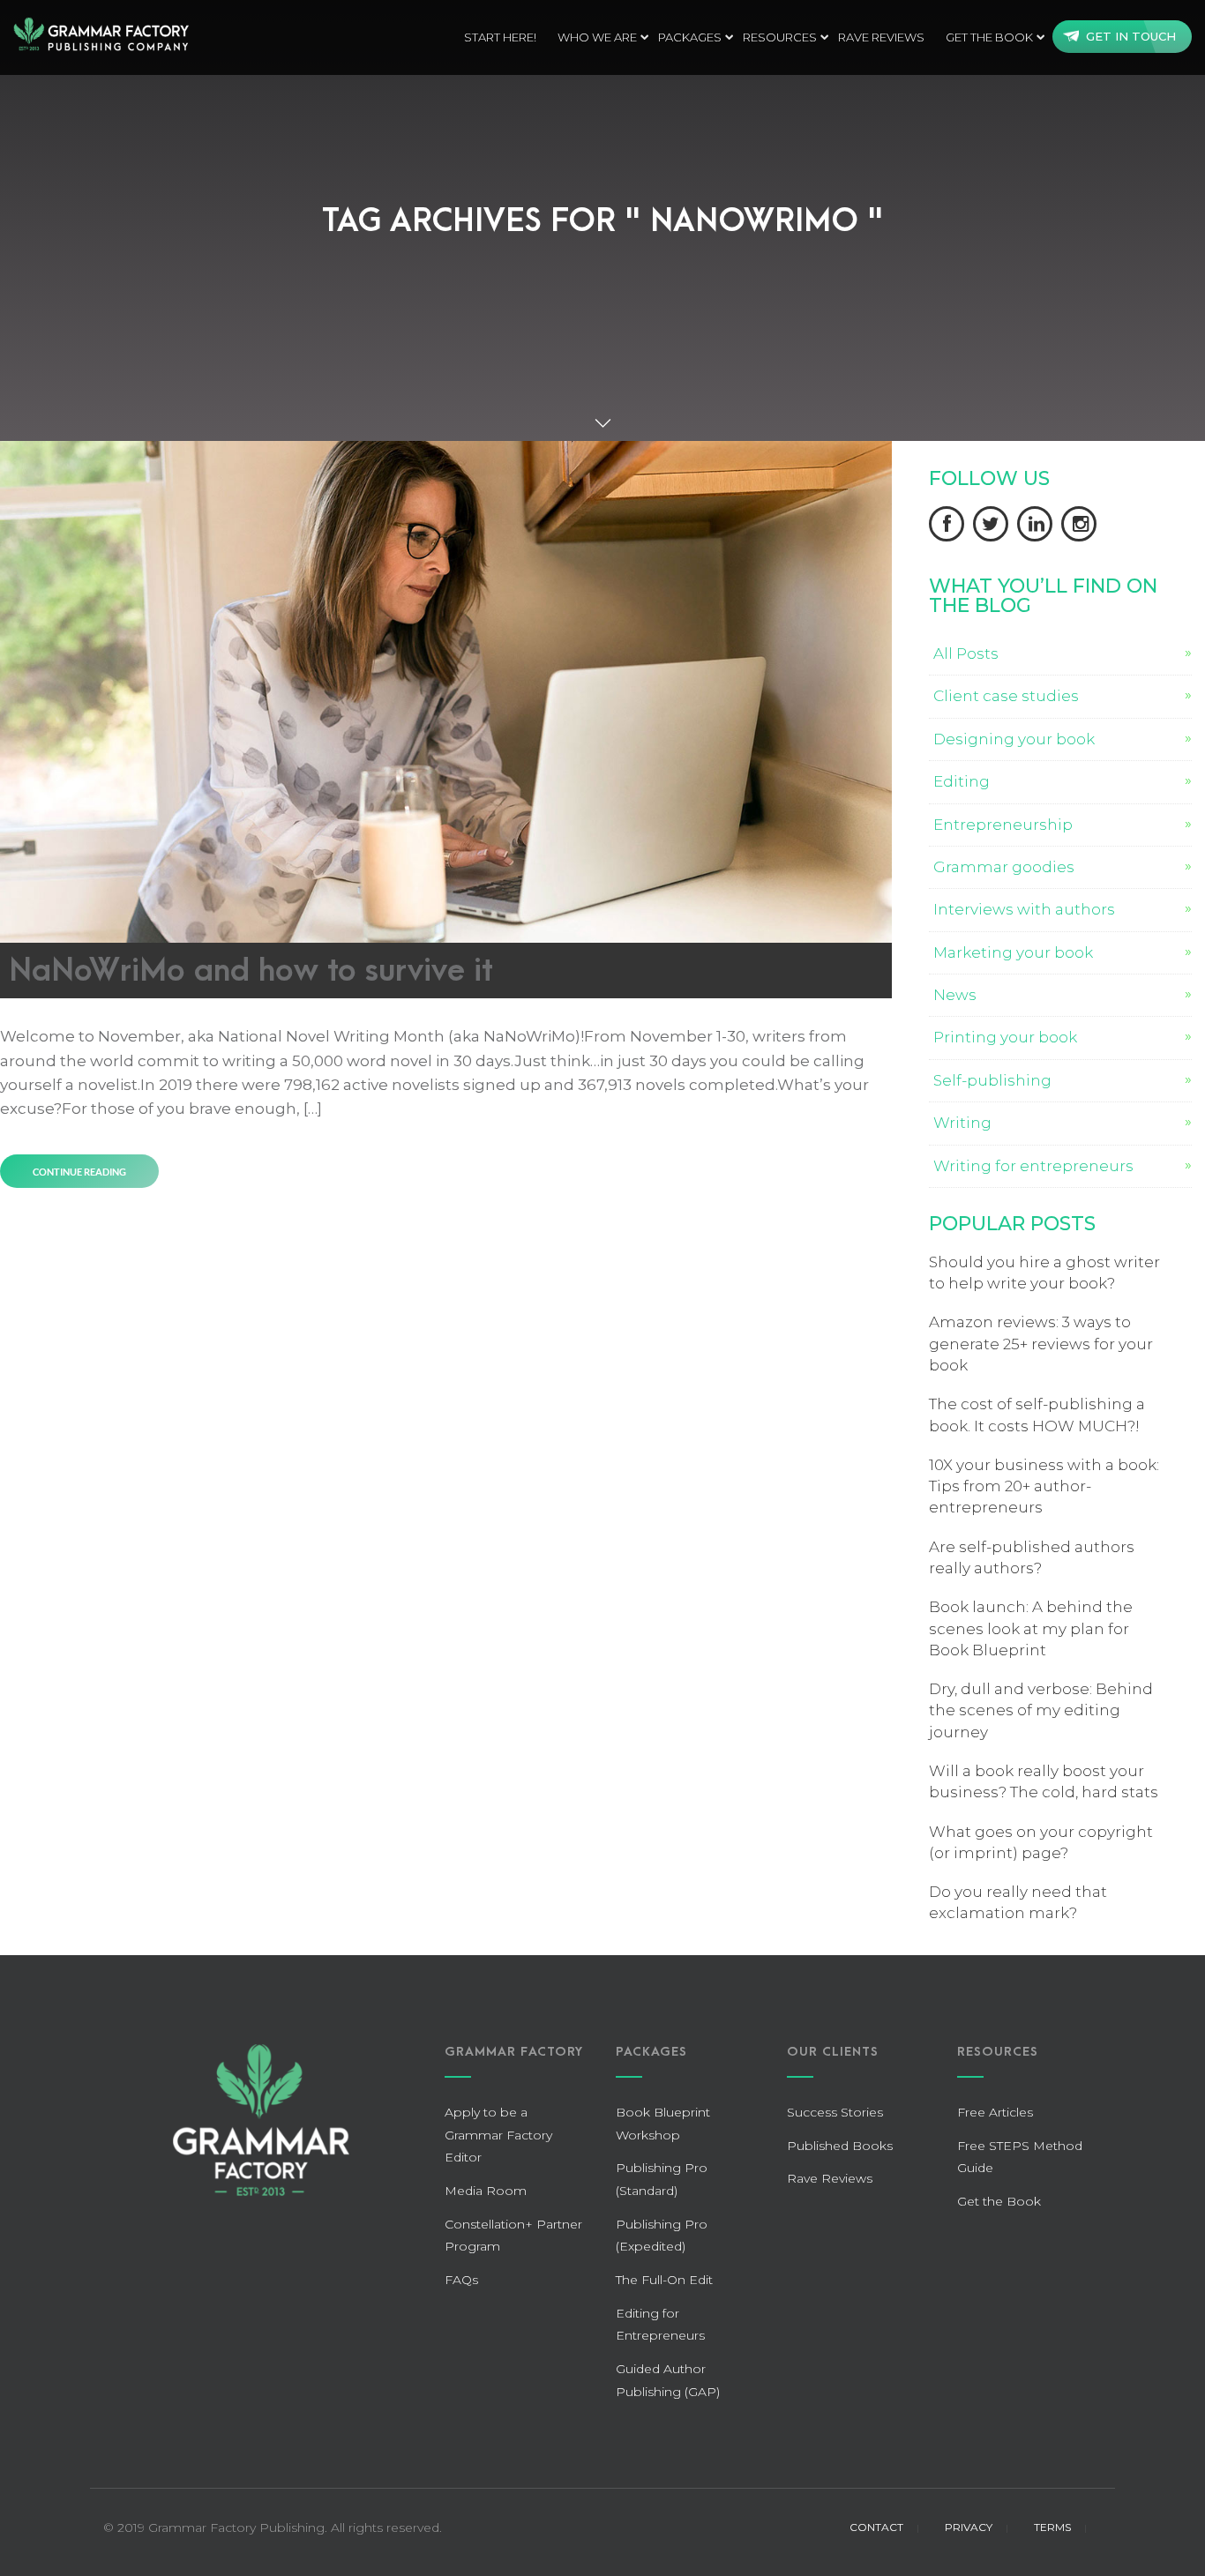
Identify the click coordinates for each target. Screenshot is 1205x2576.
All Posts (966, 653)
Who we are (597, 37)
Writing (962, 1123)
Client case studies (1006, 696)
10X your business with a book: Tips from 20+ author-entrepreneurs (1044, 1486)
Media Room (486, 2191)
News (955, 995)
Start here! (500, 37)
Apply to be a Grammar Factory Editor (498, 2135)
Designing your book (1014, 739)
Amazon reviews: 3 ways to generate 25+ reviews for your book (1041, 1344)
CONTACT (876, 2527)
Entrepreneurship (1003, 825)
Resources (780, 37)
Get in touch (1131, 36)
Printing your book (1005, 1037)
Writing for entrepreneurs (1033, 1166)
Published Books (840, 2146)
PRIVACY (969, 2527)
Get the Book (989, 37)
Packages (690, 37)
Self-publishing (992, 1080)
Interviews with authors (1024, 909)
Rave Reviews (830, 2178)
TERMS (1052, 2527)
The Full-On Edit (664, 2280)
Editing (962, 781)
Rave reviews (881, 37)
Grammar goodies (1004, 867)
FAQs (461, 2280)
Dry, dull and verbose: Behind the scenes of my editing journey (1041, 1710)
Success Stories (835, 2112)
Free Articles (995, 2112)
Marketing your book (1013, 952)
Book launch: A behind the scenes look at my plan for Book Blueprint (1031, 1628)
